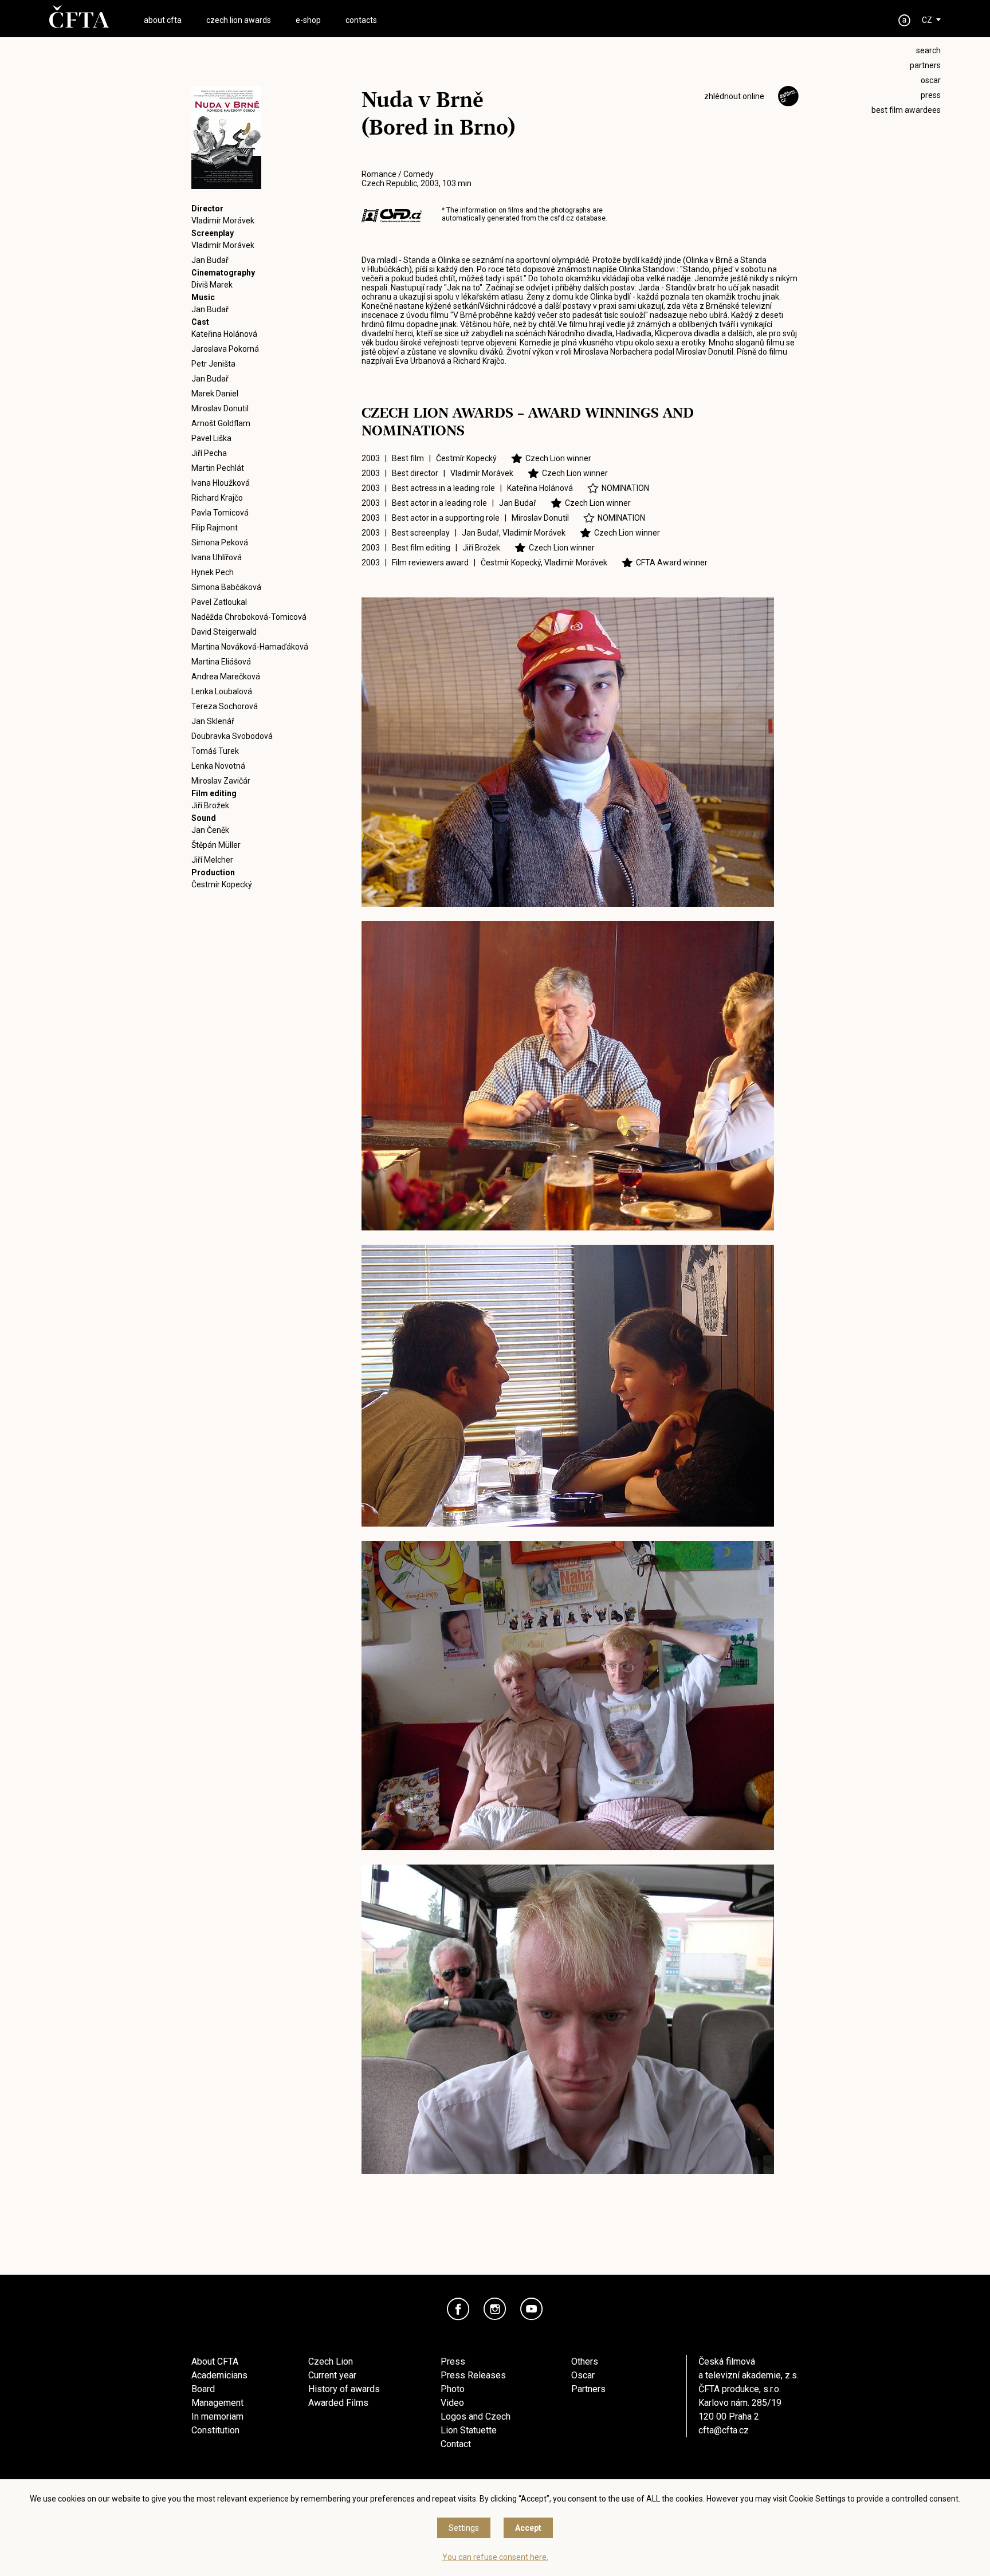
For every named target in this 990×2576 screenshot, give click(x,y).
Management (217, 2403)
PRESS (931, 95)
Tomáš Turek (215, 751)
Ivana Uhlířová (217, 557)
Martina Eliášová (221, 662)
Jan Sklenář (213, 721)
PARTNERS (925, 65)
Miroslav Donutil (220, 408)
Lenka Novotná (218, 766)
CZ (927, 20)
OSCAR (931, 80)
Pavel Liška (211, 438)
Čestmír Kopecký (222, 884)
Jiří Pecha (209, 453)
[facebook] (458, 2309)
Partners (588, 2389)
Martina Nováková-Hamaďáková (250, 647)
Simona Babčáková (226, 587)
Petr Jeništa (213, 364)
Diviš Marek (212, 285)
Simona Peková (220, 542)
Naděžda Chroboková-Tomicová (249, 617)
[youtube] (532, 2309)
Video (452, 2403)
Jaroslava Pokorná (225, 349)
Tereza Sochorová (225, 706)
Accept (528, 2528)
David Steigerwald (224, 632)
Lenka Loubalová (222, 691)
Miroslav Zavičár (221, 781)
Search (928, 50)
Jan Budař (210, 260)
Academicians (219, 2375)
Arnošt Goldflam (221, 423)
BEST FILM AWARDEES (906, 110)
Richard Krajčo (217, 498)
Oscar (583, 2375)
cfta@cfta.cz (724, 2430)
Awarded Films (338, 2403)
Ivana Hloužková (221, 483)
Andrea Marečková (226, 677)
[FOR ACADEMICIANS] (905, 20)
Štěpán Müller (216, 845)
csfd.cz (562, 218)
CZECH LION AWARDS (239, 20)
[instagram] (495, 2309)
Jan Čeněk (210, 830)
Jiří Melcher (212, 860)
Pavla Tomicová (220, 513)
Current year (332, 2375)
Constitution (215, 2430)
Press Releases (473, 2375)
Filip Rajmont (215, 528)
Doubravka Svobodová (232, 736)
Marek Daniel (215, 394)
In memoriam (217, 2416)
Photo (453, 2389)
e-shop (308, 20)
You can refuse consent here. (495, 2557)
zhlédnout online (734, 96)
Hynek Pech (213, 572)
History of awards (344, 2389)
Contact (456, 2444)
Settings (464, 2528)
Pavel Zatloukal (219, 602)
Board (203, 2389)
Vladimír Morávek (223, 221)
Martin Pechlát (218, 468)
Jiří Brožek (210, 805)
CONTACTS (361, 20)
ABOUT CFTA (163, 20)
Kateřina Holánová (224, 334)
